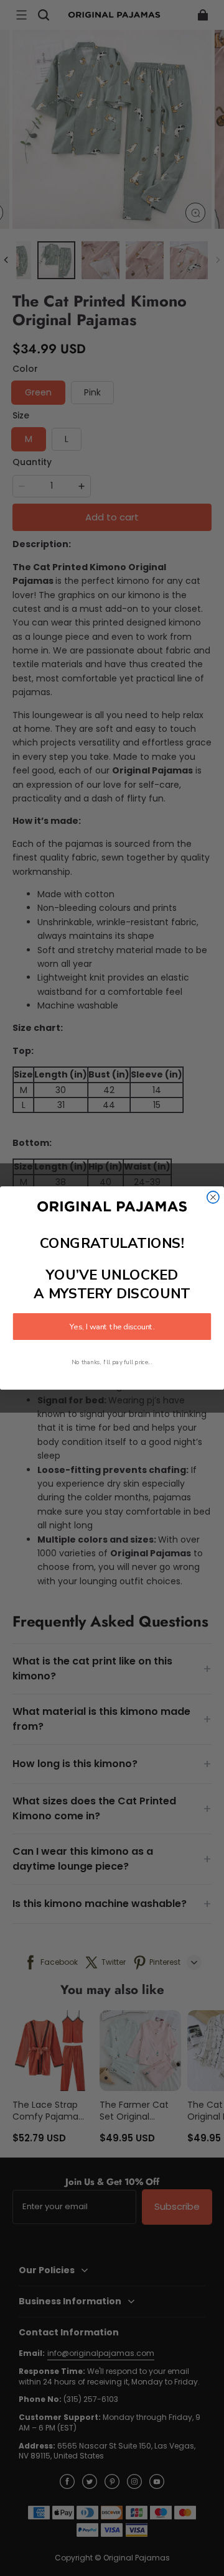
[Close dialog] (213, 1197)
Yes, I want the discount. (112, 1327)
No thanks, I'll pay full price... (112, 1363)
